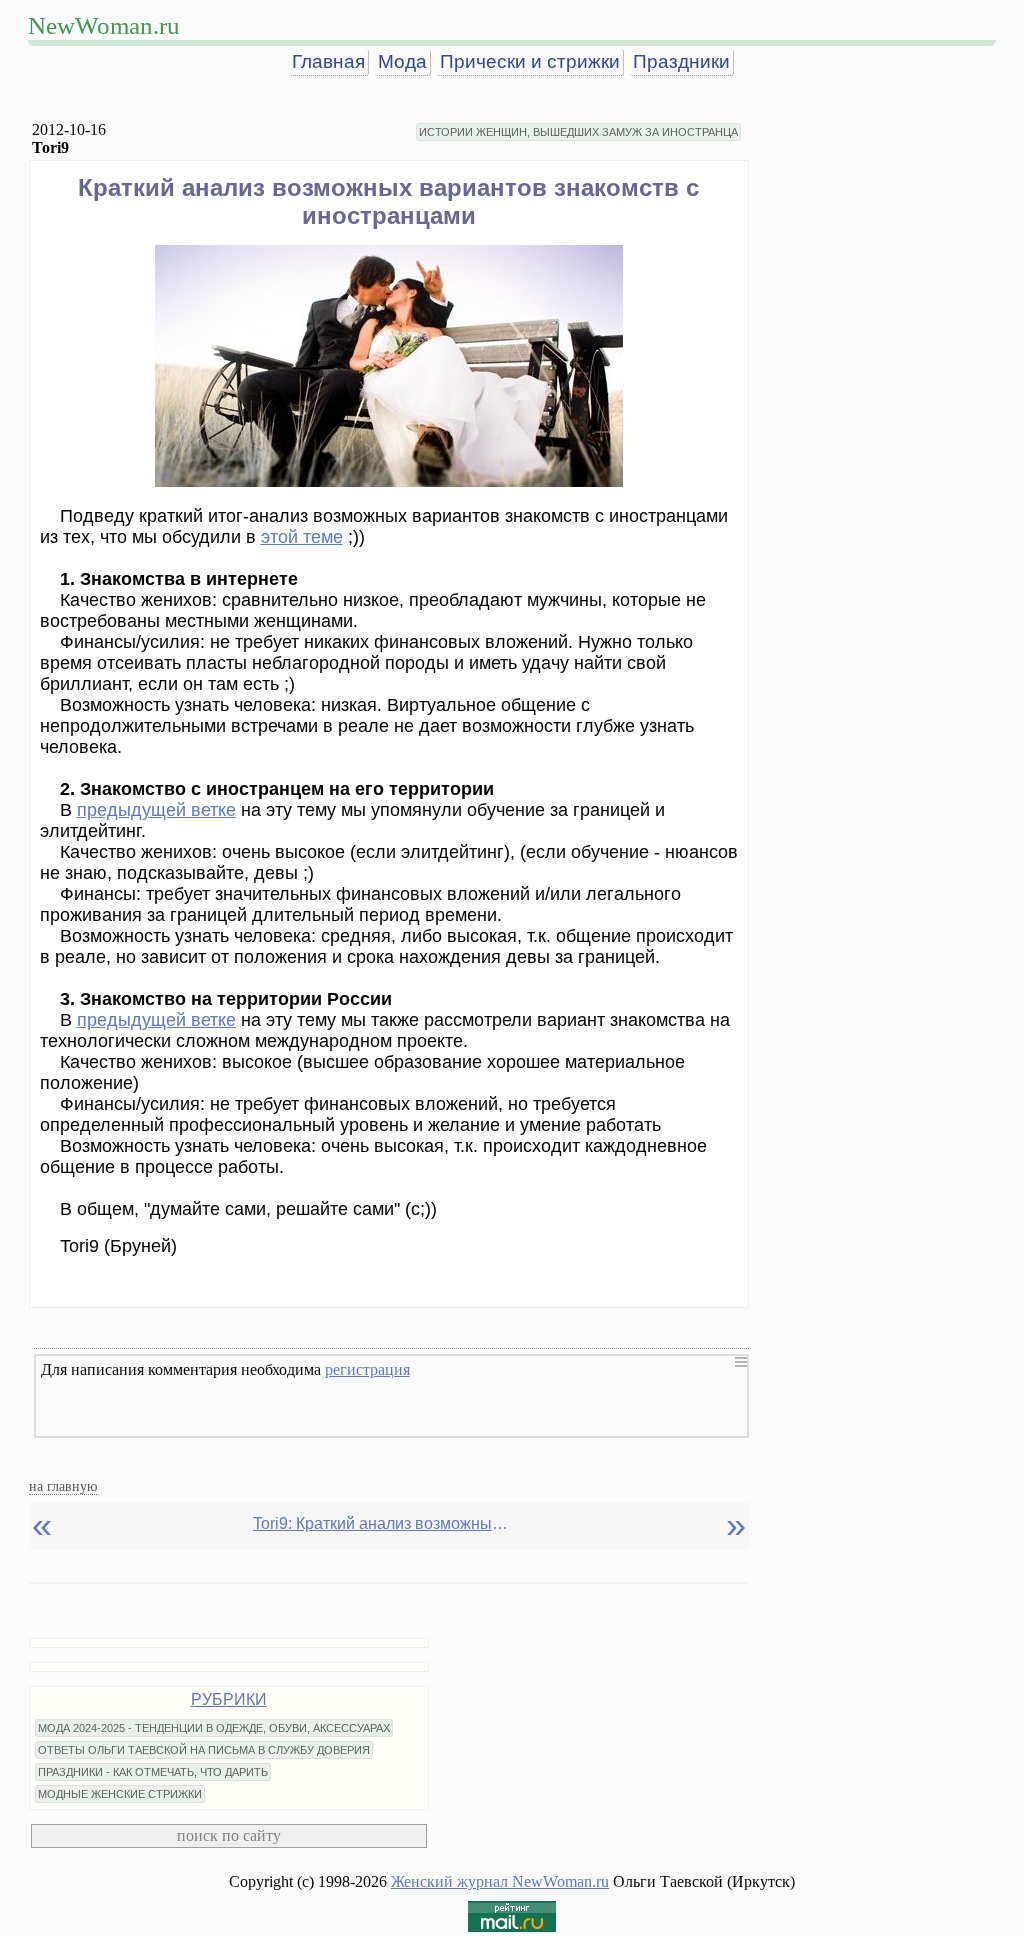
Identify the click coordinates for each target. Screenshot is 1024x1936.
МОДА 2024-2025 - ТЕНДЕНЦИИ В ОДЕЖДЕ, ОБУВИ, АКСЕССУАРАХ (214, 1728)
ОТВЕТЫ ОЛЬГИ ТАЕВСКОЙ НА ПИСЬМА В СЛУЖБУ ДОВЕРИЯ (204, 1750)
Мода (402, 61)
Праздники (681, 61)
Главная (328, 61)
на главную (63, 1486)
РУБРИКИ (229, 1699)
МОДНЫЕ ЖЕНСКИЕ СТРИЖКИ (120, 1794)
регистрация (367, 1369)
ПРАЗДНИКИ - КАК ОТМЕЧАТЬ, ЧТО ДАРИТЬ (153, 1772)
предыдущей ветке (156, 810)
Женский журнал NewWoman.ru (500, 1881)
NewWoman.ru (104, 25)
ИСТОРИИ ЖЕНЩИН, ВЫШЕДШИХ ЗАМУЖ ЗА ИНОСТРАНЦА (578, 132)
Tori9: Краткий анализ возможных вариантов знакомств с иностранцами (383, 1523)
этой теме (302, 537)
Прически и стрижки (530, 61)
